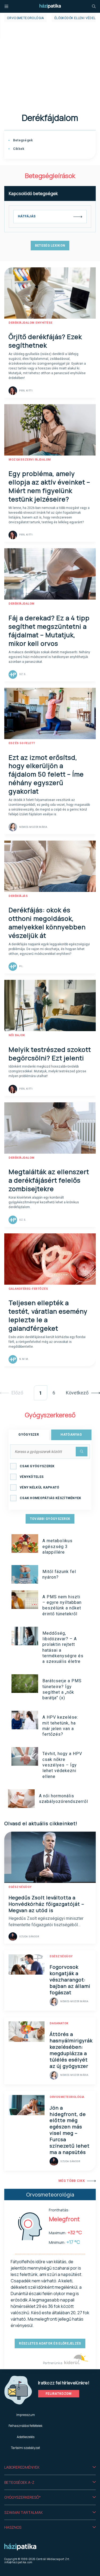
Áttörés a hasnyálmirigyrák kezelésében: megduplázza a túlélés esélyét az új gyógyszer (71, 2050)
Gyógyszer (29, 1435)
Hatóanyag (71, 1435)
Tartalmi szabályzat (25, 2448)
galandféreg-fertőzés (28, 1289)
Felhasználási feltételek (25, 2426)
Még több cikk (72, 2181)
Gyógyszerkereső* (23, 2497)
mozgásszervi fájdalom (30, 460)
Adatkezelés (26, 2437)
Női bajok (17, 1035)
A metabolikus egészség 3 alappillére (57, 1546)
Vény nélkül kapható (40, 1487)
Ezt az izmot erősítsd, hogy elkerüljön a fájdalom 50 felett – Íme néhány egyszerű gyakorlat (46, 774)
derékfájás (18, 896)
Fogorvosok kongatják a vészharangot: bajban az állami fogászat (70, 1980)
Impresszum (26, 2415)
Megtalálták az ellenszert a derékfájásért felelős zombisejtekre (49, 1180)
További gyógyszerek (50, 1519)
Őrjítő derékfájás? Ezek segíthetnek (45, 341)
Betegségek (22, 140)
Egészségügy (20, 1887)
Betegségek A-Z (19, 2482)
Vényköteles (32, 1477)
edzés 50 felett (22, 743)
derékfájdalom (22, 604)
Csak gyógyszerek (37, 1466)
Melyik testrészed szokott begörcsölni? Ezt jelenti (50, 1054)
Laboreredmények (22, 2467)
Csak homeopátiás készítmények (51, 1498)
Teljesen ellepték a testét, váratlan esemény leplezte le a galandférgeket (48, 1315)
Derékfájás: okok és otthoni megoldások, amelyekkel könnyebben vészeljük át (47, 923)
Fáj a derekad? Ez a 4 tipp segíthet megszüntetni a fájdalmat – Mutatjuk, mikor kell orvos (49, 631)
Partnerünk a (53, 2363)
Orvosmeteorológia (25, 18)
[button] (50, 2467)
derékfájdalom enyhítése (31, 323)
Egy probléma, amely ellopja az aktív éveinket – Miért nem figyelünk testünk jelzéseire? (49, 486)
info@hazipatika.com (18, 2562)
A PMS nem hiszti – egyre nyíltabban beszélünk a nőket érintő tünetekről (62, 1605)
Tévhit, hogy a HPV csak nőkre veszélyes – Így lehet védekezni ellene (62, 1765)
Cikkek (18, 149)
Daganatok (59, 2023)
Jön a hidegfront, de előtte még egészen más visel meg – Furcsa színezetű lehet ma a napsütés (70, 2130)
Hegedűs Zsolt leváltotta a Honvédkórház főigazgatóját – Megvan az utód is (46, 1904)
